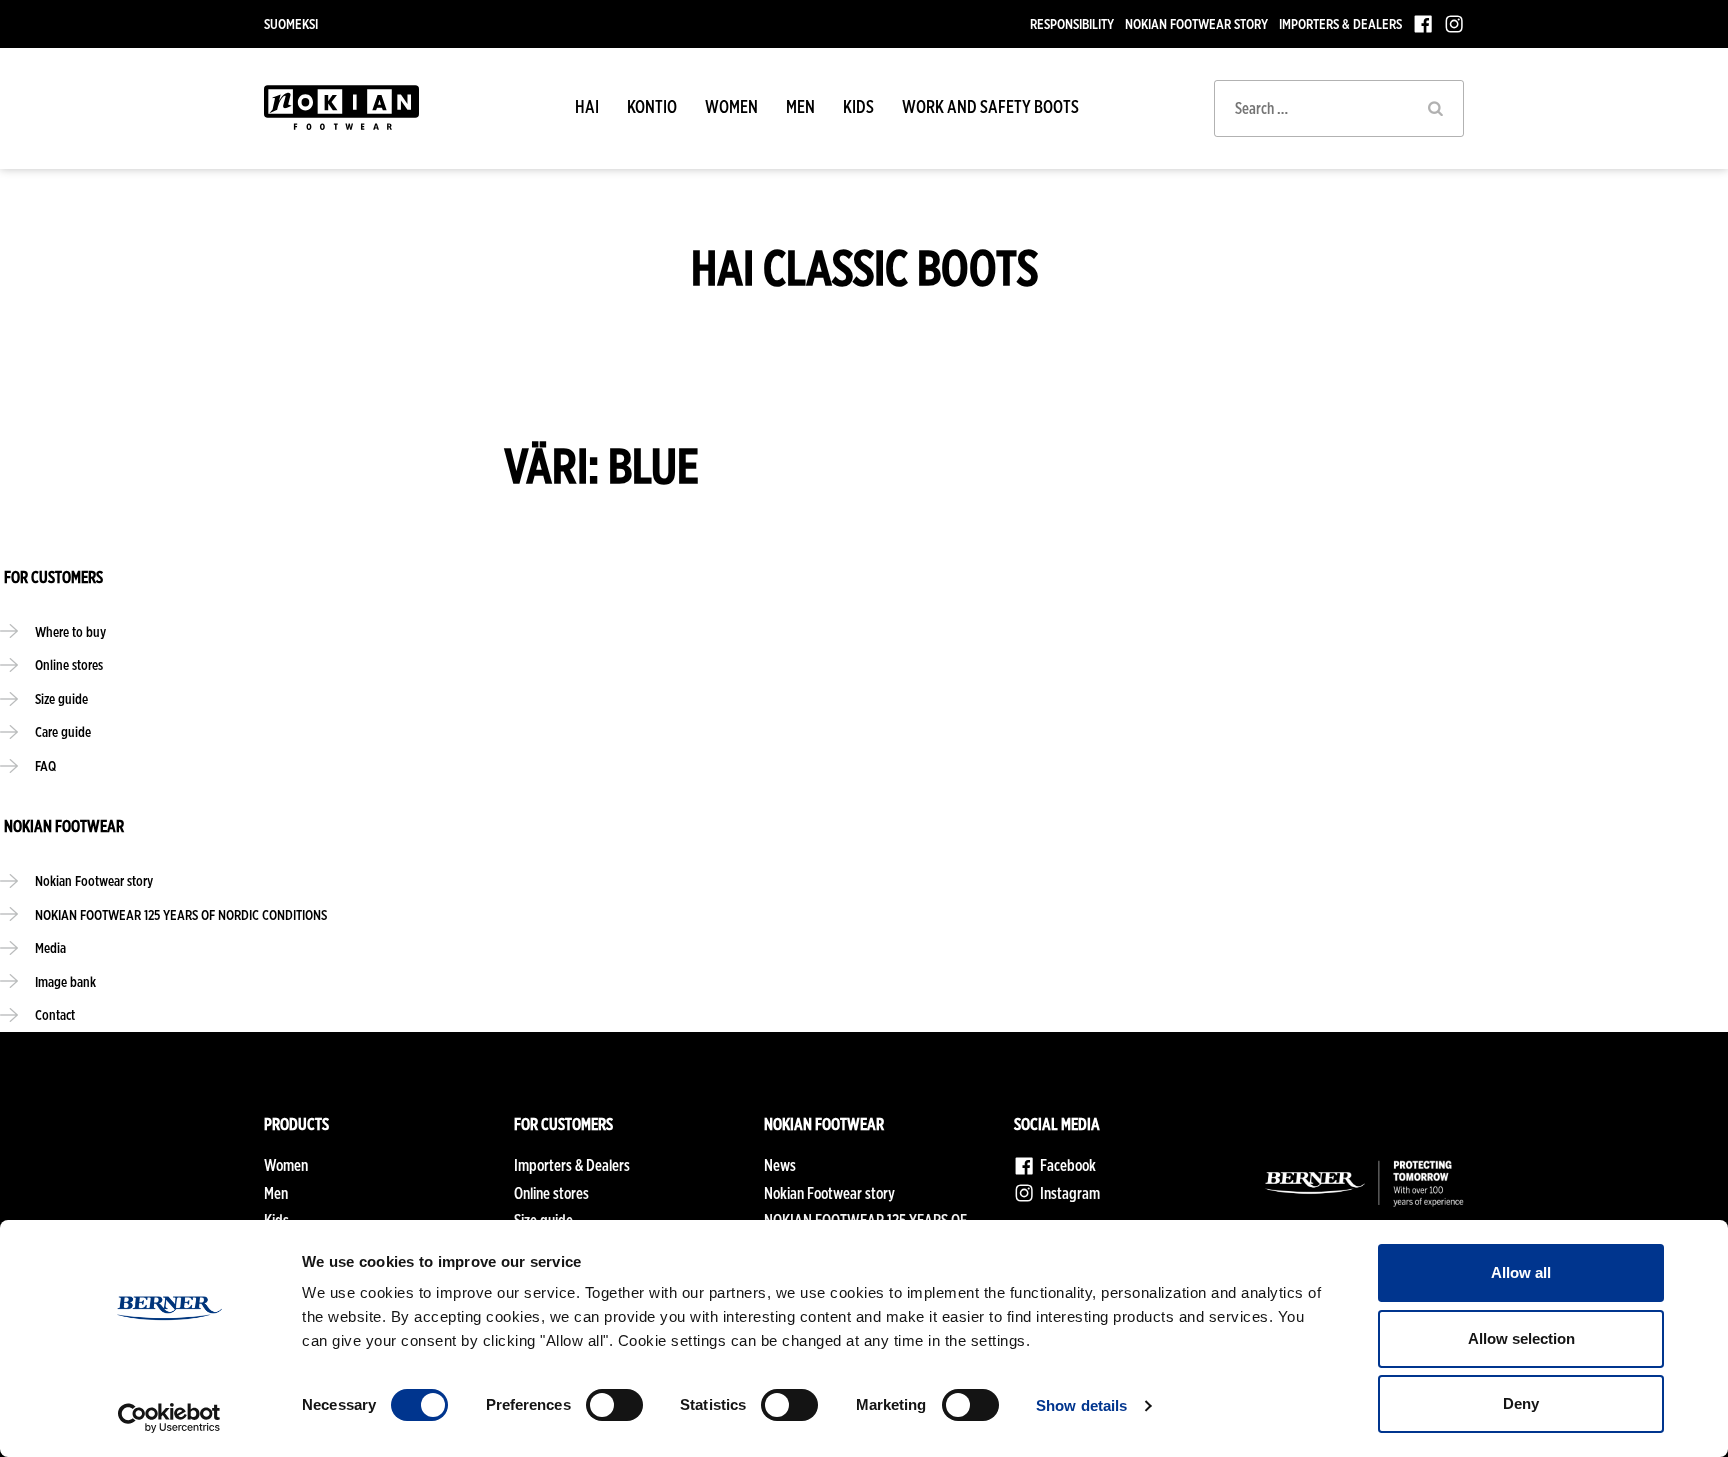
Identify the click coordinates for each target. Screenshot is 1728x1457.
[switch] (614, 1405)
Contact (55, 1014)
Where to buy (70, 631)
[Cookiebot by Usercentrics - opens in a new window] (169, 1418)
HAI (587, 106)
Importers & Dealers (1340, 23)
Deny (1521, 1403)
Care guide (63, 731)
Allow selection (1521, 1338)
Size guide (61, 698)
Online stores (69, 664)
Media (50, 947)
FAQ (45, 765)
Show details (1081, 1405)
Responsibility (1072, 23)
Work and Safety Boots (990, 106)
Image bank (65, 981)
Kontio (652, 106)
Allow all (1521, 1272)
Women (731, 106)
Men (800, 106)
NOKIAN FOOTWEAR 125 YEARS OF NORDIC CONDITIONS (181, 914)
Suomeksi (291, 23)
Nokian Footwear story (1196, 23)
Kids (858, 106)
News (780, 1165)
